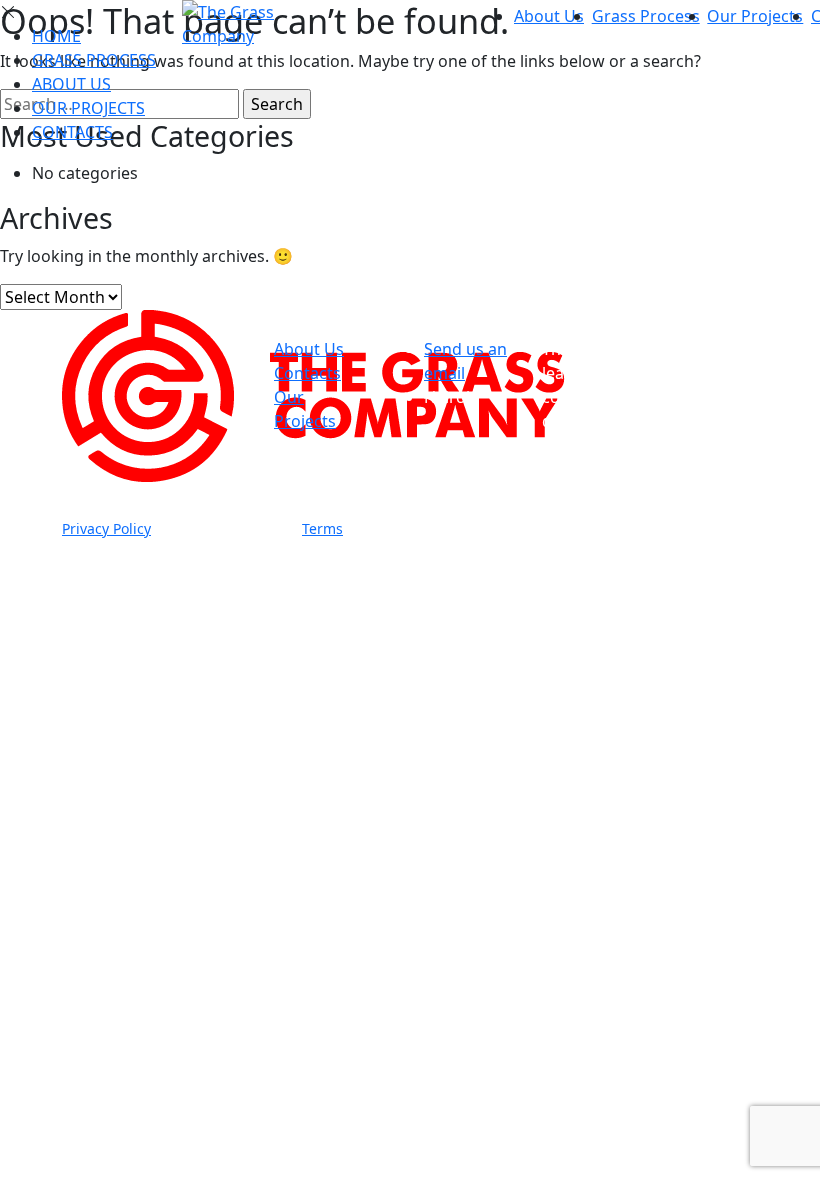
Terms (322, 528)
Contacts (72, 132)
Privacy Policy (106, 528)
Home (56, 36)
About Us (549, 16)
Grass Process (646, 16)
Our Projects (755, 16)
